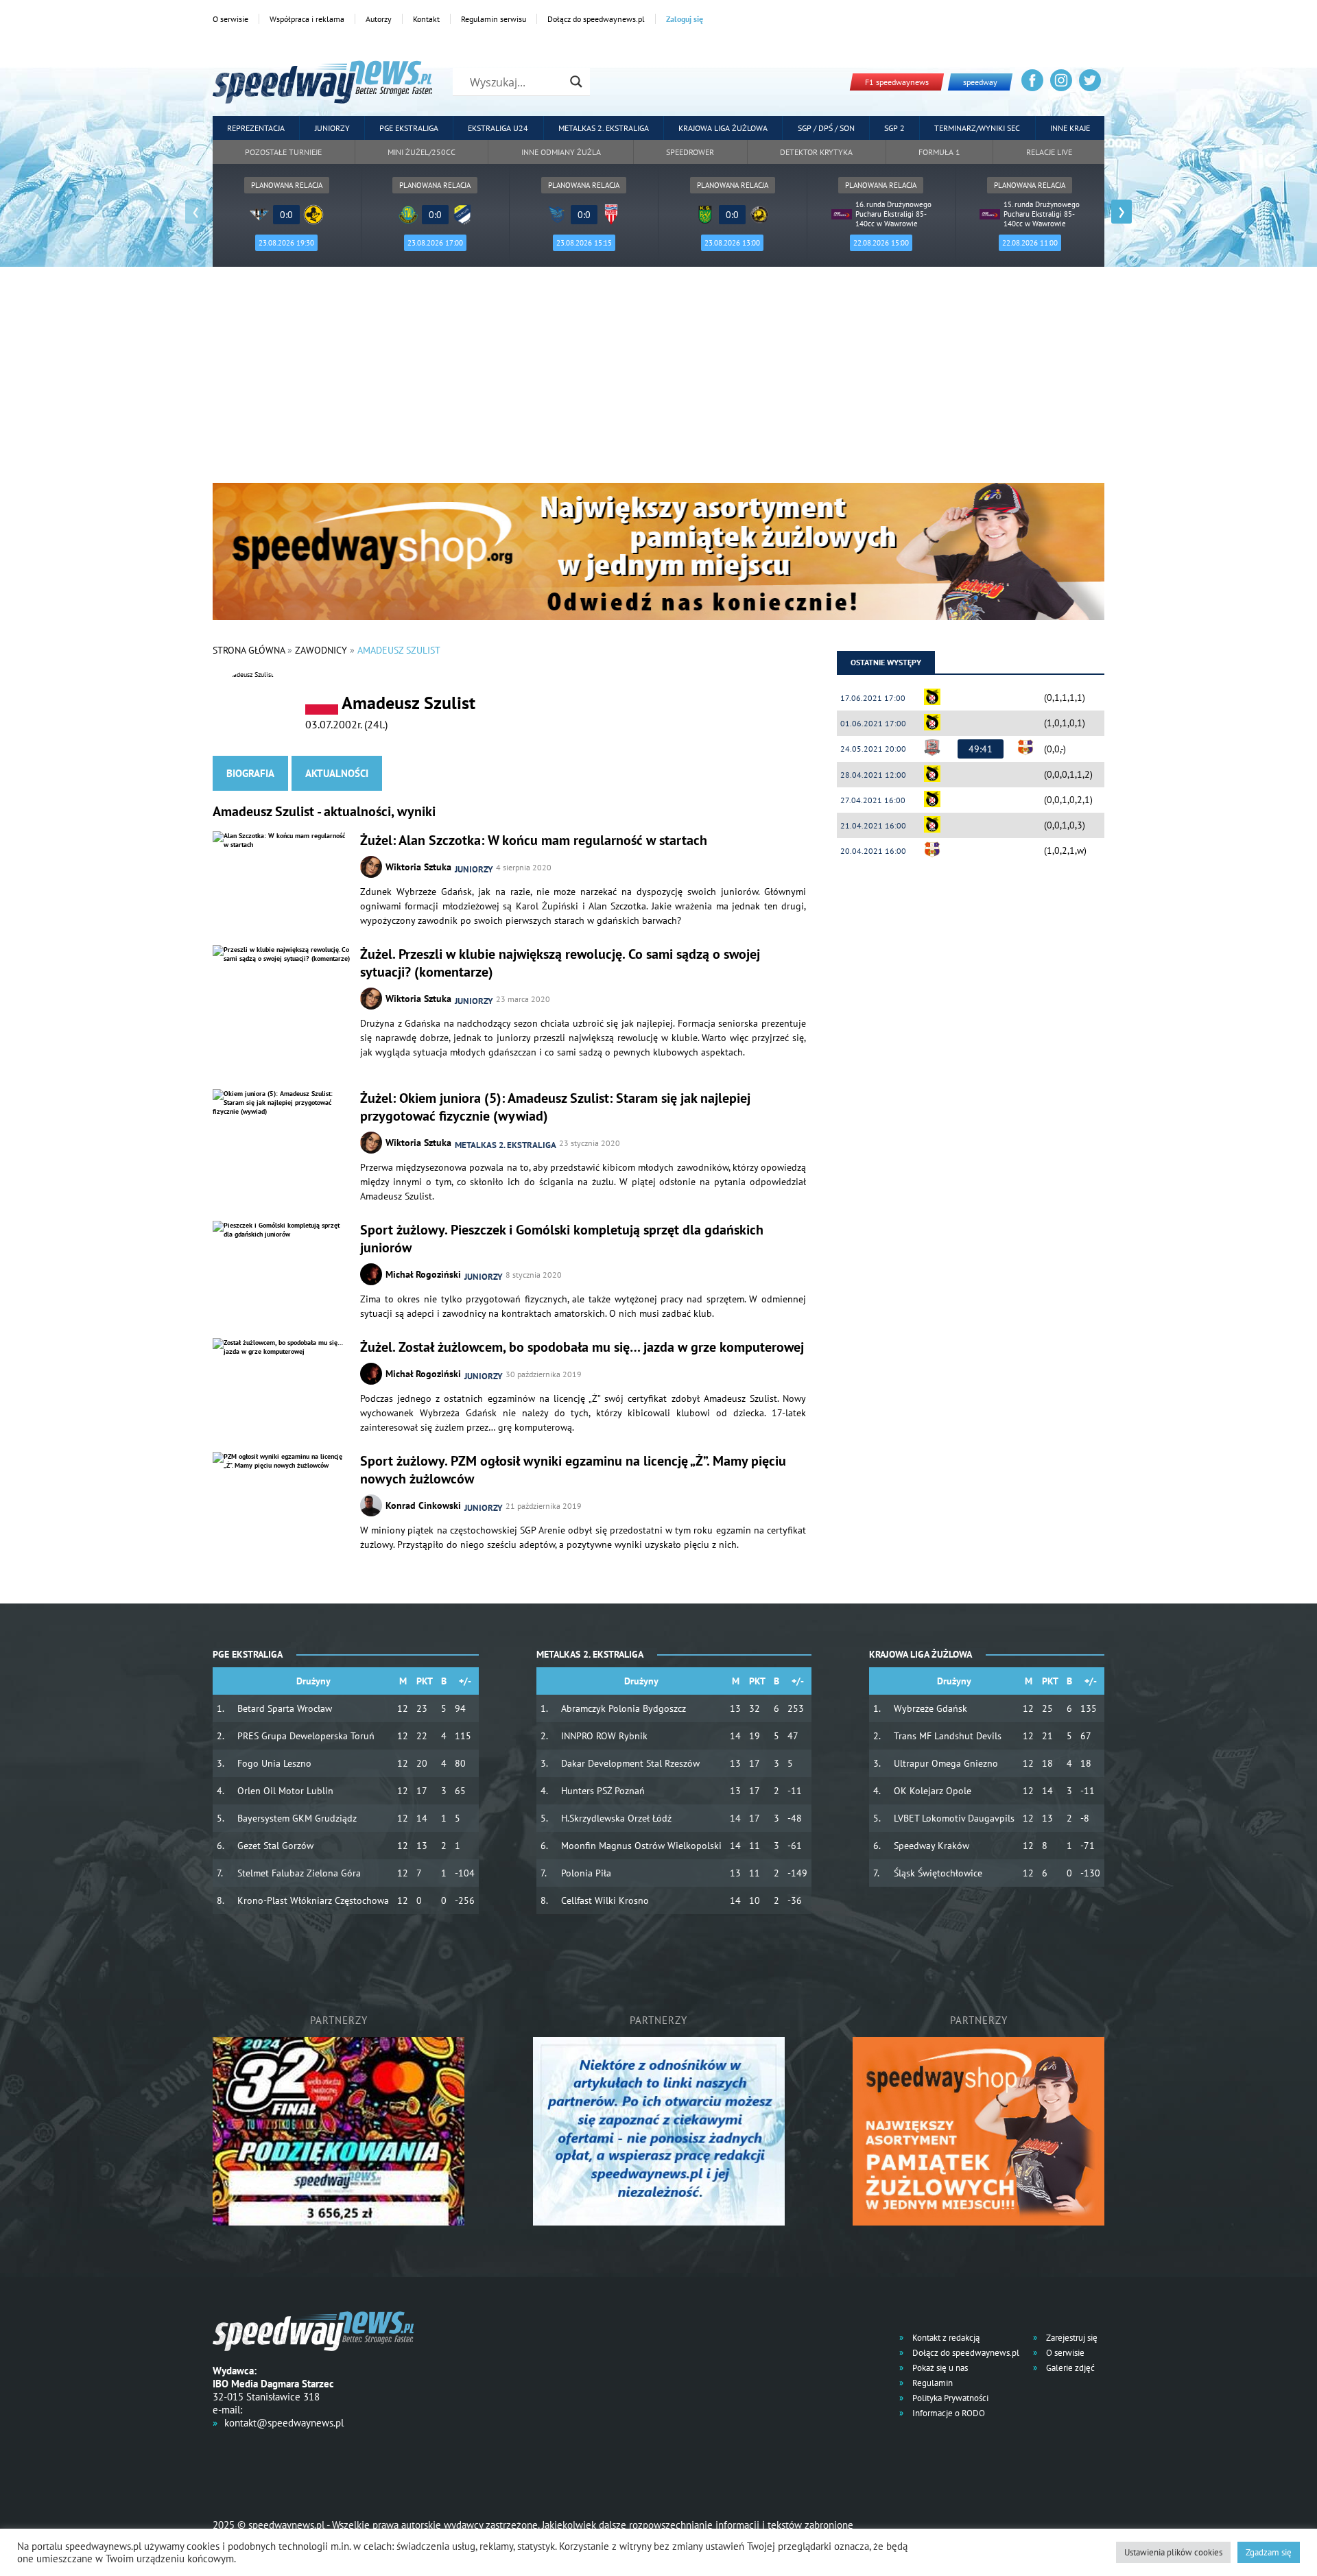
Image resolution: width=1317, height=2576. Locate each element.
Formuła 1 (939, 152)
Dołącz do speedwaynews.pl (596, 19)
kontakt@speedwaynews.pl (284, 2423)
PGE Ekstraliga (409, 128)
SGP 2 (894, 128)
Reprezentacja (256, 128)
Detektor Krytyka (816, 152)
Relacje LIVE (1049, 152)
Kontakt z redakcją (945, 2338)
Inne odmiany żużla (561, 152)
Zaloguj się (685, 19)
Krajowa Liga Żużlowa (723, 128)
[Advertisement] (658, 380)
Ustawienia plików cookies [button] (1173, 2552)
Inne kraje (1070, 128)
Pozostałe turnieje (283, 152)
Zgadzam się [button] (1269, 2552)
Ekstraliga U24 (498, 128)
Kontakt (426, 19)
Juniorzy (332, 128)
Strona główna (249, 650)
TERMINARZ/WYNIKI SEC (977, 128)
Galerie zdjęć (1069, 2368)
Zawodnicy (321, 650)
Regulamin (932, 2383)
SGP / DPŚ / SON (826, 128)
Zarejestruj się (1071, 2338)
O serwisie (230, 19)
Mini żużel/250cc (422, 152)
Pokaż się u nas (939, 2368)
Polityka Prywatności (949, 2398)
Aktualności (337, 773)
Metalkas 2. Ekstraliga (604, 128)
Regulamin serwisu (494, 19)
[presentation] (195, 212)
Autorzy (379, 19)
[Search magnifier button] (576, 82)
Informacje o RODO (948, 2413)
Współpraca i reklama (307, 19)
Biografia (250, 773)
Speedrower (690, 152)
